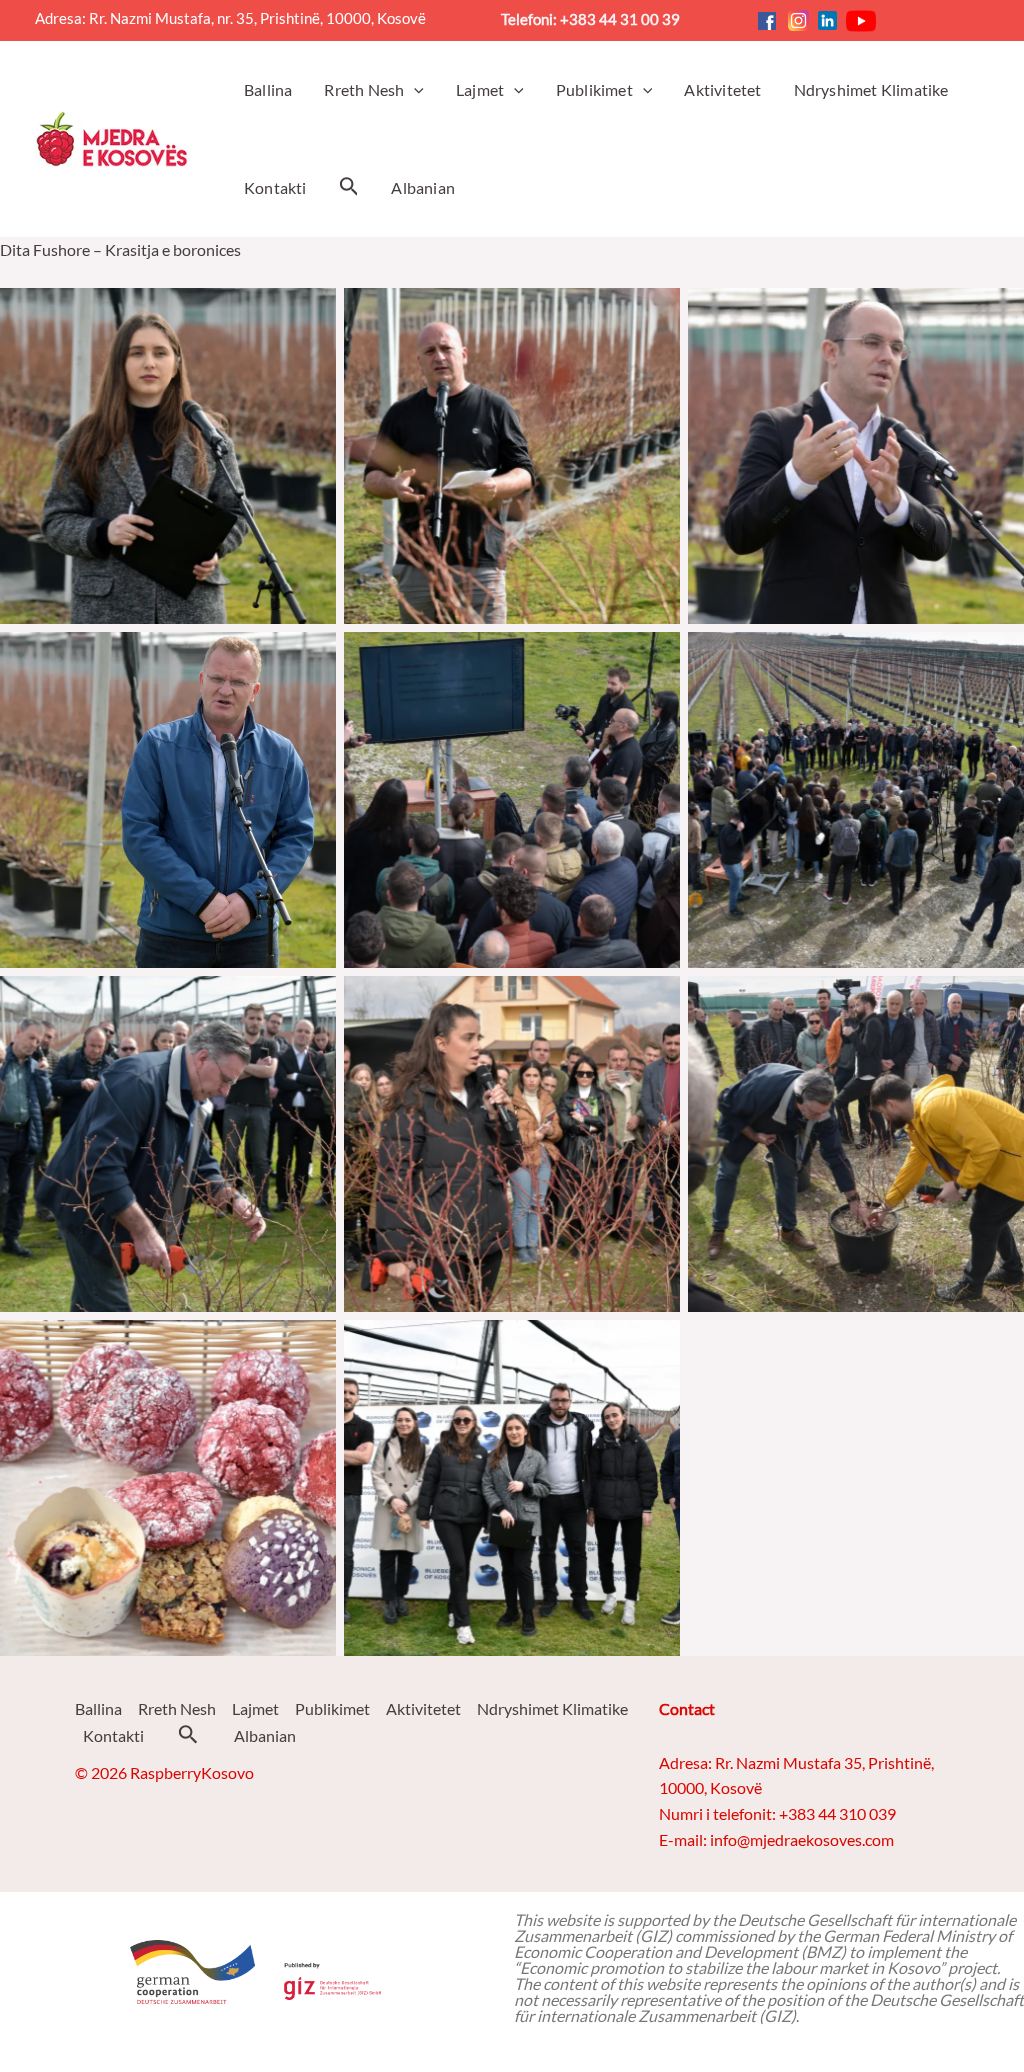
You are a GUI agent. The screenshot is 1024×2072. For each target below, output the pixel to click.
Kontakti (113, 1735)
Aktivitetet (423, 1708)
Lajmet (255, 1708)
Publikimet (332, 1708)
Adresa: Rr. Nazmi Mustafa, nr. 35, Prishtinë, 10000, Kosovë (238, 18)
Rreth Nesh (177, 1708)
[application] (414, 90)
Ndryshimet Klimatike (552, 1708)
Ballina (98, 1708)
